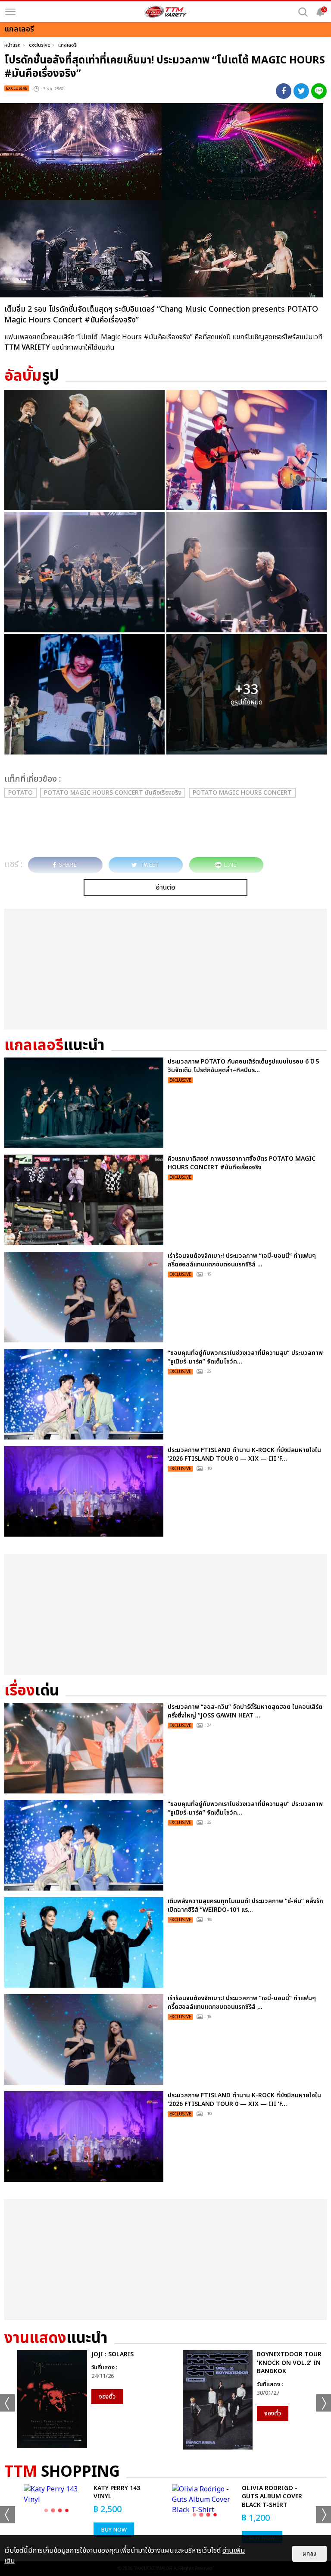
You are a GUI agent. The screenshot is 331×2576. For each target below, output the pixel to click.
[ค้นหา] (303, 12)
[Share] (284, 91)
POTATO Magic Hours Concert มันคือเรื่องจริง (113, 793)
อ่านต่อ (165, 887)
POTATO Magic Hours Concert (242, 793)
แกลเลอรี (67, 45)
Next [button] (323, 2403)
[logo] (165, 12)
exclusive (39, 45)
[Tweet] (301, 91)
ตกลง (309, 2554)
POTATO (20, 793)
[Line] (319, 91)
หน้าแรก (12, 45)
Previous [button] (8, 2403)
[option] (83, 2399)
